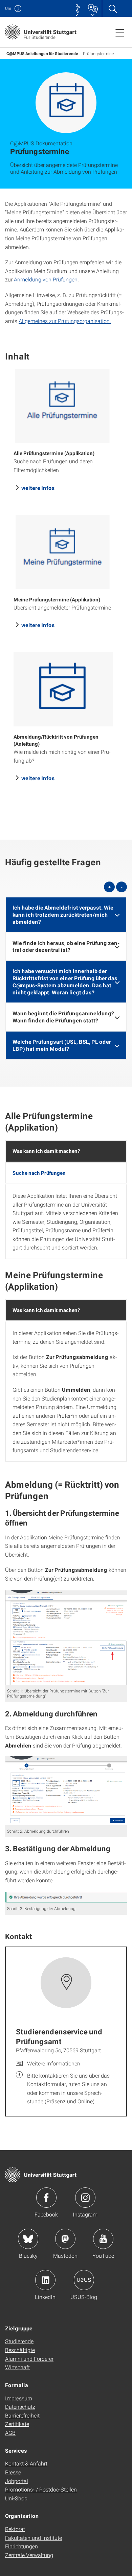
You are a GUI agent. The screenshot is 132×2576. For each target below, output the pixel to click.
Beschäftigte (20, 2350)
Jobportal (17, 2481)
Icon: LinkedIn (45, 2280)
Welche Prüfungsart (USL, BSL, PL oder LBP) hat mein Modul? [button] (62, 1045)
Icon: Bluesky (28, 2239)
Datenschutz (20, 2407)
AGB (10, 2433)
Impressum (19, 2398)
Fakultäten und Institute (34, 2538)
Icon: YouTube (103, 2239)
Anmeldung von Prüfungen (46, 279)
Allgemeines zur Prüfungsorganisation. (65, 321)
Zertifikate (17, 2424)
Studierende (19, 2341)
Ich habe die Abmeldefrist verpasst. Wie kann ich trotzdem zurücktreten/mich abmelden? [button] (63, 914)
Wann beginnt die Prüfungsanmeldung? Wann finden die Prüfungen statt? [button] (63, 1017)
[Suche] (113, 8)
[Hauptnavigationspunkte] (120, 32)
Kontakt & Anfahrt (26, 2463)
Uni (8, 8)
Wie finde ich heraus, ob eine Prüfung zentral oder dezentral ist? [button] (66, 946)
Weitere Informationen (54, 2063)
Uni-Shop (16, 2498)
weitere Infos (38, 488)
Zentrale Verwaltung (29, 2555)
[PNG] (66, 1637)
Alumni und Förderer (29, 2359)
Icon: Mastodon (65, 2239)
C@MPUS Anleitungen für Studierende (42, 53)
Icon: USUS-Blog (84, 2280)
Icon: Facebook (46, 2198)
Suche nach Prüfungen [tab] (39, 1173)
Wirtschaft (17, 2367)
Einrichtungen (21, 2546)
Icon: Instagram (85, 2198)
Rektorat (15, 2529)
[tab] (66, 915)
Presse (13, 2472)
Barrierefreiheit (22, 2415)
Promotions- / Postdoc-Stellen (41, 2489)
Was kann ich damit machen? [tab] (46, 1151)
